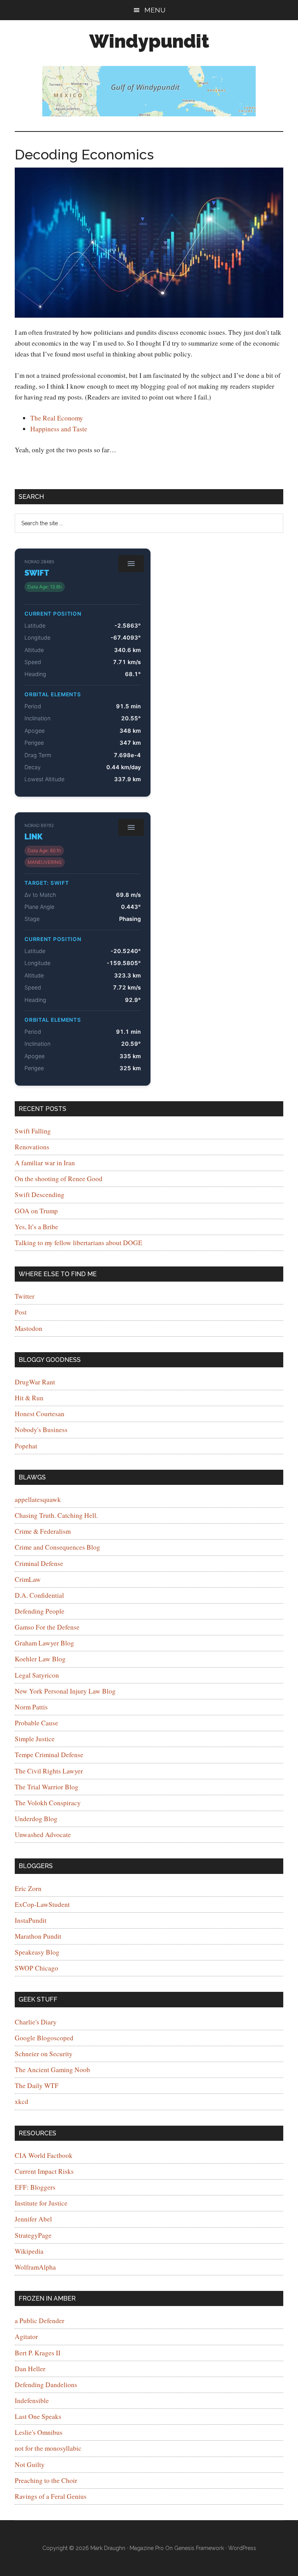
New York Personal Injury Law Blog (65, 1691)
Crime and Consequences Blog (57, 1547)
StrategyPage (33, 2235)
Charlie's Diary (36, 2022)
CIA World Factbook (44, 2155)
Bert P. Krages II (38, 2353)
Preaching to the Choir (46, 2480)
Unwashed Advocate (43, 1835)
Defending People (40, 1611)
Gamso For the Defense (47, 1627)
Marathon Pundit (38, 1936)
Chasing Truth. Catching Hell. (56, 1515)
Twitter (25, 1296)
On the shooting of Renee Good (59, 1179)
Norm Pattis (31, 1707)
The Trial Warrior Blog (47, 1787)
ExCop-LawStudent (42, 1904)
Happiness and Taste (59, 429)
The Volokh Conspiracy (48, 1803)
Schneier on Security (44, 2054)
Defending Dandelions (46, 2385)
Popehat (26, 1446)
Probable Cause (36, 1723)
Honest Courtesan (40, 1414)
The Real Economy (57, 418)
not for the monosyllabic (48, 2448)
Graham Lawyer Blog (44, 1643)
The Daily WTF (37, 2086)
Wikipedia (29, 2251)
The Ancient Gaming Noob (52, 2070)
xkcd (22, 2101)
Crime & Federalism (43, 1531)
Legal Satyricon (37, 1675)
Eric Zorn (28, 1888)
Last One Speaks (38, 2416)
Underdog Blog (36, 1819)
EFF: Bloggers (35, 2187)
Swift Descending (40, 1195)
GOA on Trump (36, 1211)
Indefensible (32, 2400)
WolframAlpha (35, 2267)
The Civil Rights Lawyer (49, 1771)
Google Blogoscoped (44, 2038)
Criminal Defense (39, 1563)
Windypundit (149, 41)
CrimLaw (28, 1579)
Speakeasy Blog (37, 1952)
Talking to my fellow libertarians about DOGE (79, 1243)
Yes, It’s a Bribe (36, 1227)
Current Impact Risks (44, 2171)
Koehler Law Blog (40, 1659)
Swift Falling (33, 1131)
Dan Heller (30, 2369)
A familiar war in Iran (45, 1163)
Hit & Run (29, 1398)
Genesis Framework (199, 2548)
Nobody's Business (41, 1430)
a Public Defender (40, 2321)
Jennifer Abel (33, 2219)
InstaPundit (31, 1920)
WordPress (242, 2548)
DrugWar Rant (35, 1382)
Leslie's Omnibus (39, 2432)
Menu (155, 10)
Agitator (26, 2336)
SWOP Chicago (36, 1968)
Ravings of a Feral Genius (51, 2496)
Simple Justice (35, 1739)
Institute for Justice (41, 2203)
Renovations (32, 1147)
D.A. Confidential (39, 1595)
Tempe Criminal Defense (49, 1755)
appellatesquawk (38, 1499)
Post (21, 1312)
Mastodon (29, 1328)
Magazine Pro (147, 2548)
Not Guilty (30, 2464)
